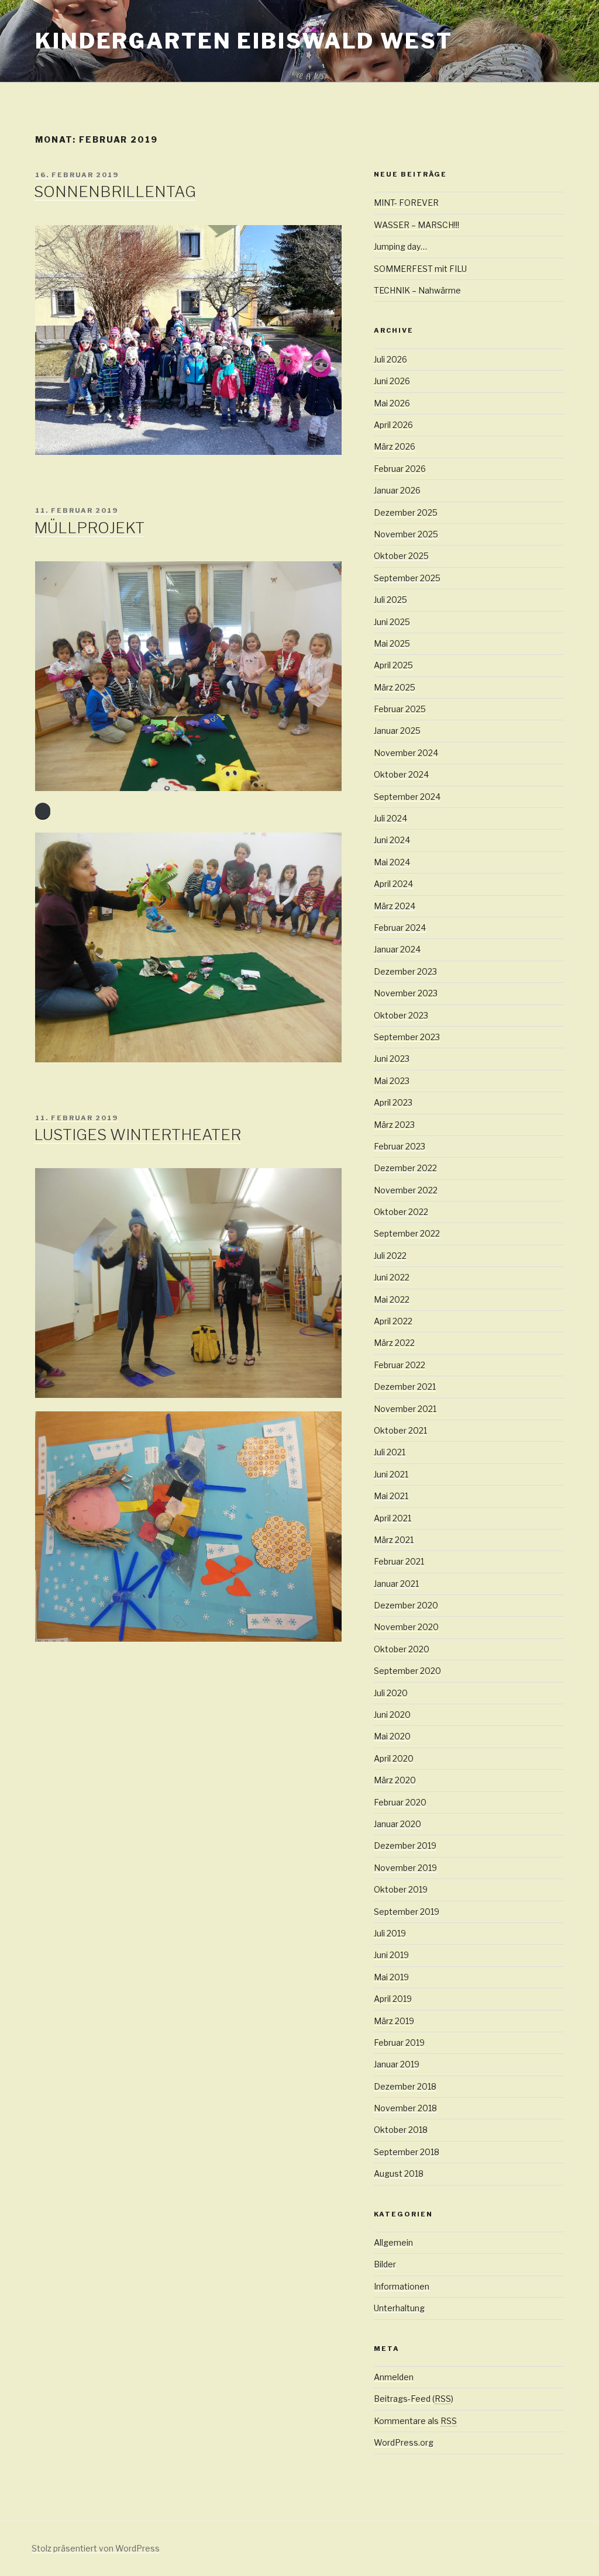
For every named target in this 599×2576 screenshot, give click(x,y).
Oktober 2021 (400, 1430)
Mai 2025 (392, 643)
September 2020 (407, 1671)
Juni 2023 (392, 1059)
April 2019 (393, 1999)
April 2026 (393, 425)
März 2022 (394, 1343)
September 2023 (407, 1037)
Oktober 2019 (401, 1889)
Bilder (385, 2264)
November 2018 (405, 2108)
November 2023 (406, 993)
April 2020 (394, 1758)
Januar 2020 (397, 1824)
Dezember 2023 (405, 971)
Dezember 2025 (406, 512)
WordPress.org (404, 2442)
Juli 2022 (390, 1256)
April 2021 (393, 1518)
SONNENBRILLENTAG (115, 191)
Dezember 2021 (405, 1387)
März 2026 (395, 446)
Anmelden (394, 2377)
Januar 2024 (397, 949)
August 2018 (399, 2173)
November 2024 (406, 753)
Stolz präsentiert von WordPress (96, 2548)
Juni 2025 (392, 622)
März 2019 (394, 2021)
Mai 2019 (391, 1977)
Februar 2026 (400, 469)
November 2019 (405, 1868)
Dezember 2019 (405, 1845)
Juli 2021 (390, 1452)
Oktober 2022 (401, 1212)
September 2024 (407, 797)
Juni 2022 (392, 1277)
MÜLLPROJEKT (89, 528)
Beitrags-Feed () (414, 2399)
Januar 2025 (397, 731)
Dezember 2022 (405, 1168)
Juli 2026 (390, 359)
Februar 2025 (400, 709)
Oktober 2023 (401, 1015)
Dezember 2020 (406, 1605)
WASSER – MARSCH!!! (416, 225)
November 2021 (405, 1409)
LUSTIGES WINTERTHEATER (137, 1135)
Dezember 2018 (405, 2086)
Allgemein (393, 2242)
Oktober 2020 (402, 1649)
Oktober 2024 (401, 774)
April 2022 (393, 1321)
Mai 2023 (392, 1081)
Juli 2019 (390, 1933)
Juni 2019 (391, 1955)
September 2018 (407, 2152)
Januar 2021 (396, 1584)
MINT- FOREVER (406, 203)
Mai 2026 (392, 403)
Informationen (402, 2286)
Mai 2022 (392, 1299)
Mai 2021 (391, 1496)
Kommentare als (415, 2421)
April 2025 (393, 665)
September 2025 (407, 578)
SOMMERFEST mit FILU (420, 269)
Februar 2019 (399, 2043)
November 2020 (406, 1627)
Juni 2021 (391, 1474)
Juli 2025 (390, 600)
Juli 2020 (391, 1693)
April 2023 (393, 1102)
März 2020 (395, 1780)
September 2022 (407, 1233)
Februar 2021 (399, 1561)
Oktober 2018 (401, 2130)
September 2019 (407, 1912)
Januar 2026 (397, 490)
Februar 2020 (400, 1802)
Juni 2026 (392, 381)
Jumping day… (400, 246)
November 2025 (406, 534)
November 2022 (406, 1190)
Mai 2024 (392, 862)
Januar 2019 (397, 2064)
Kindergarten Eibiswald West (244, 41)
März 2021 (394, 1540)
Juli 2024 (390, 818)
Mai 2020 (392, 1736)
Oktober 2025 (401, 556)
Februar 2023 (400, 1146)
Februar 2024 (400, 928)
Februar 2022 (400, 1365)
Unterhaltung (399, 2308)
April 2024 (393, 884)
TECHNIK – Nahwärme (417, 290)
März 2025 (395, 687)
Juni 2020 (392, 1715)
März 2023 (394, 1125)
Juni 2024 (392, 840)
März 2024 (395, 906)
